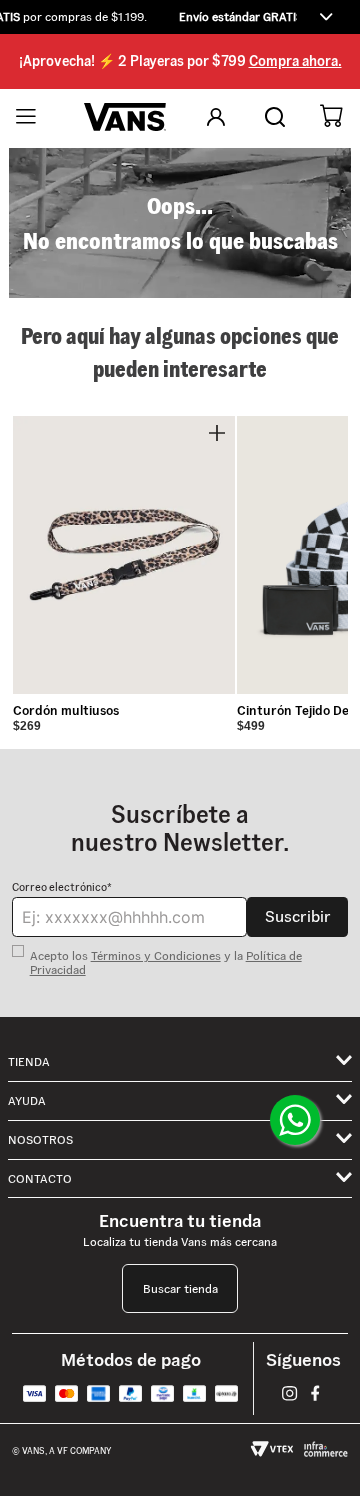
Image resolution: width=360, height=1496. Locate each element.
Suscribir (298, 916)
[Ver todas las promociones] (326, 17)
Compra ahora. (295, 61)
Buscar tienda (180, 1288)
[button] (180, 17)
